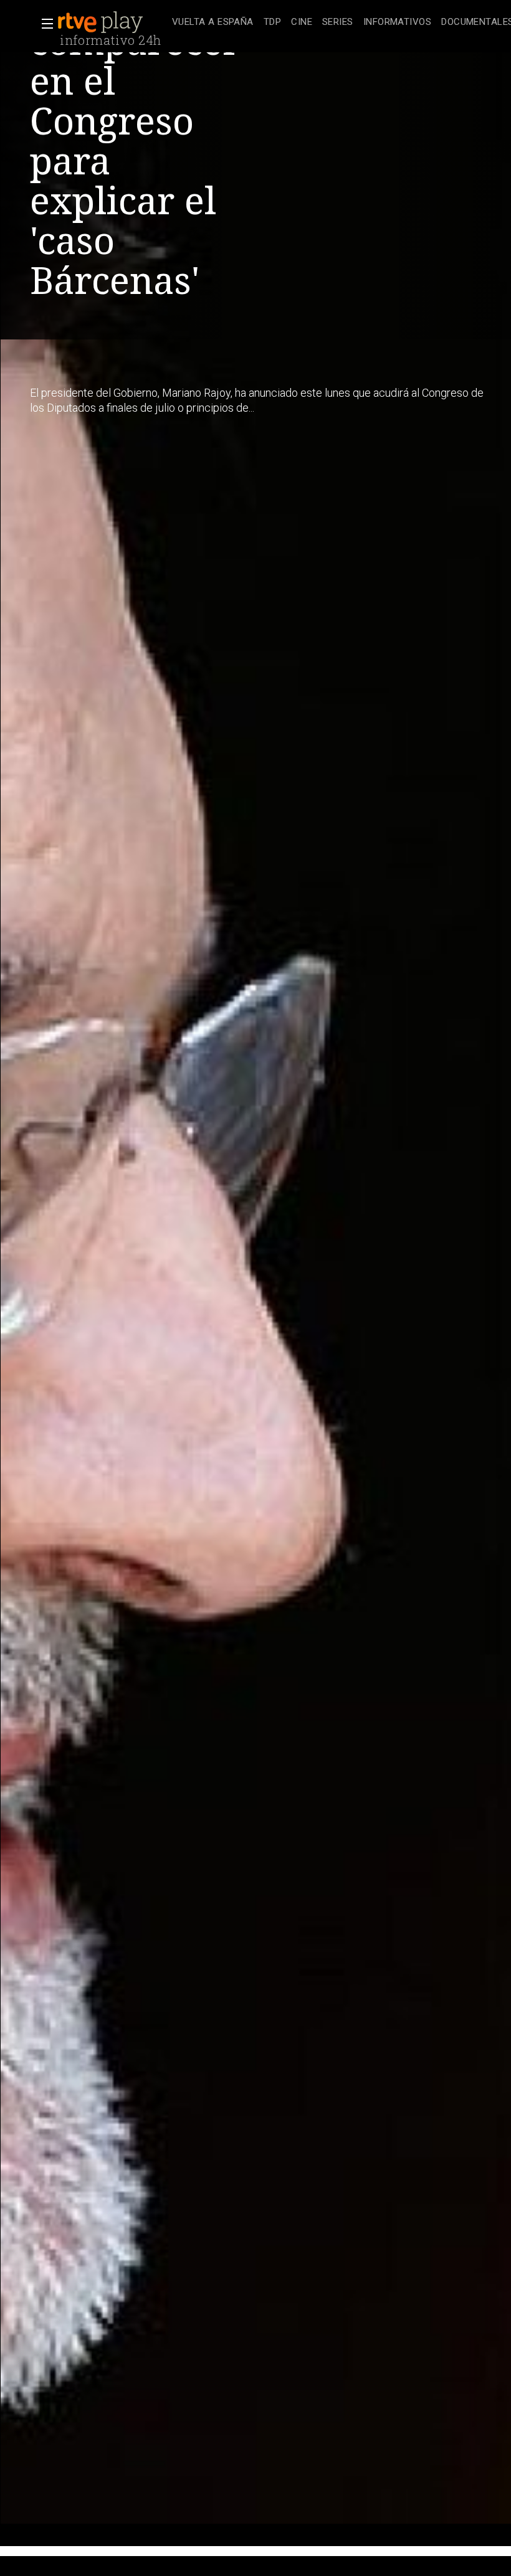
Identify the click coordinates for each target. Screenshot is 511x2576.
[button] (44, 24)
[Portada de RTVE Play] (102, 22)
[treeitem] (213, 23)
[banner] (112, 22)
